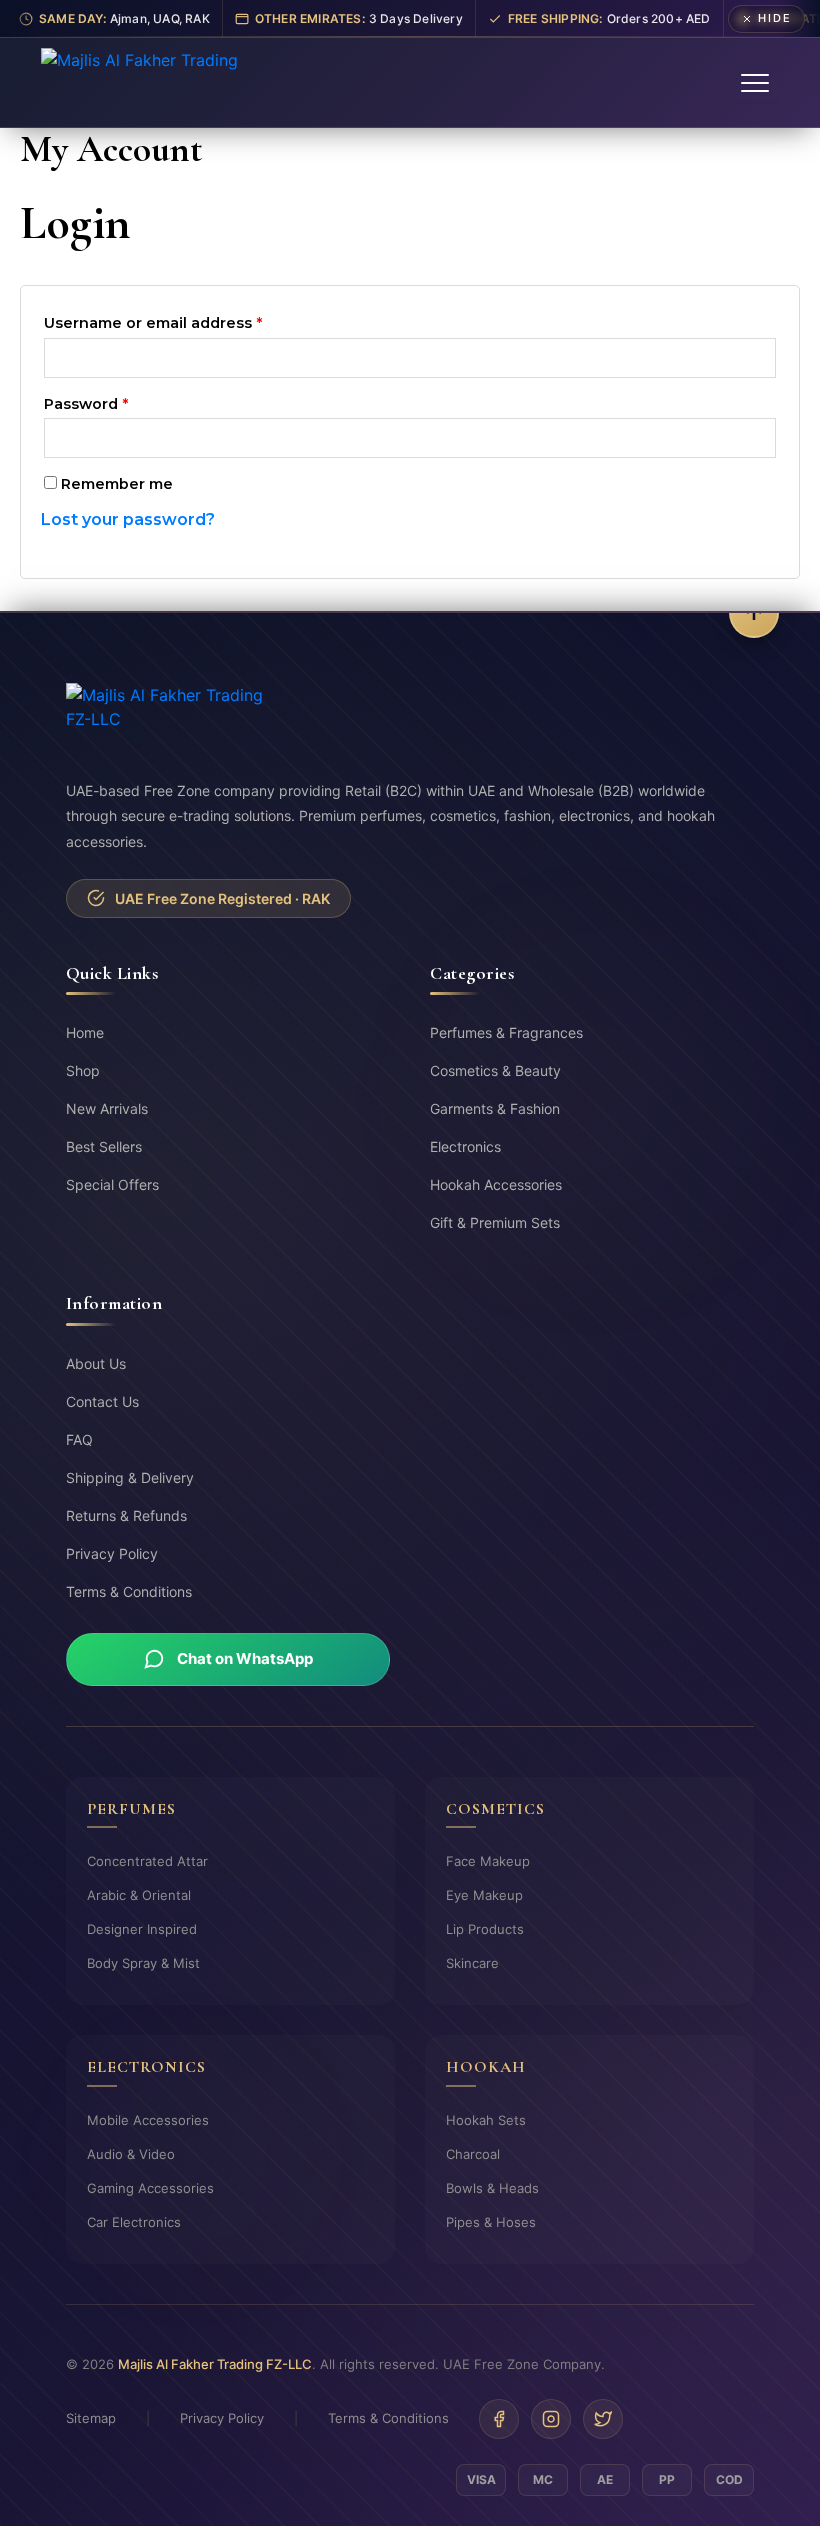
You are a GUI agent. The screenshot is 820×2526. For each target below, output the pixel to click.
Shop (83, 1070)
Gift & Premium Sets (495, 1222)
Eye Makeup (484, 1895)
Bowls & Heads (492, 2188)
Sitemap (91, 2418)
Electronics (465, 1146)
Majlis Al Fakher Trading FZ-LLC (215, 2364)
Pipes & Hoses (491, 2222)
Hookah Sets (486, 2120)
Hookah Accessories (496, 1184)
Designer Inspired (142, 1929)
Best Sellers (104, 1146)
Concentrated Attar (147, 1861)
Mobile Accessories (148, 2120)
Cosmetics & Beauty (495, 1070)
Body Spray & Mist (143, 1963)
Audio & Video (131, 2154)
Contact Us (102, 1401)
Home (85, 1032)
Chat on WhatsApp (245, 1658)
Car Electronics (134, 2222)
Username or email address (187, 320)
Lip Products (485, 1929)
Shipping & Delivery (130, 1477)
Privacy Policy (112, 1553)
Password (120, 401)
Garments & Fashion (495, 1108)
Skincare (472, 1963)
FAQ (79, 1439)
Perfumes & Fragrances (506, 1032)
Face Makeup (488, 1861)
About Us (96, 1363)
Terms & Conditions (129, 1591)
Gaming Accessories (150, 2188)
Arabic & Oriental (139, 1895)
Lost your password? (128, 519)
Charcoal (473, 2154)
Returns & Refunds (126, 1515)
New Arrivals (107, 1108)
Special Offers (112, 1184)
